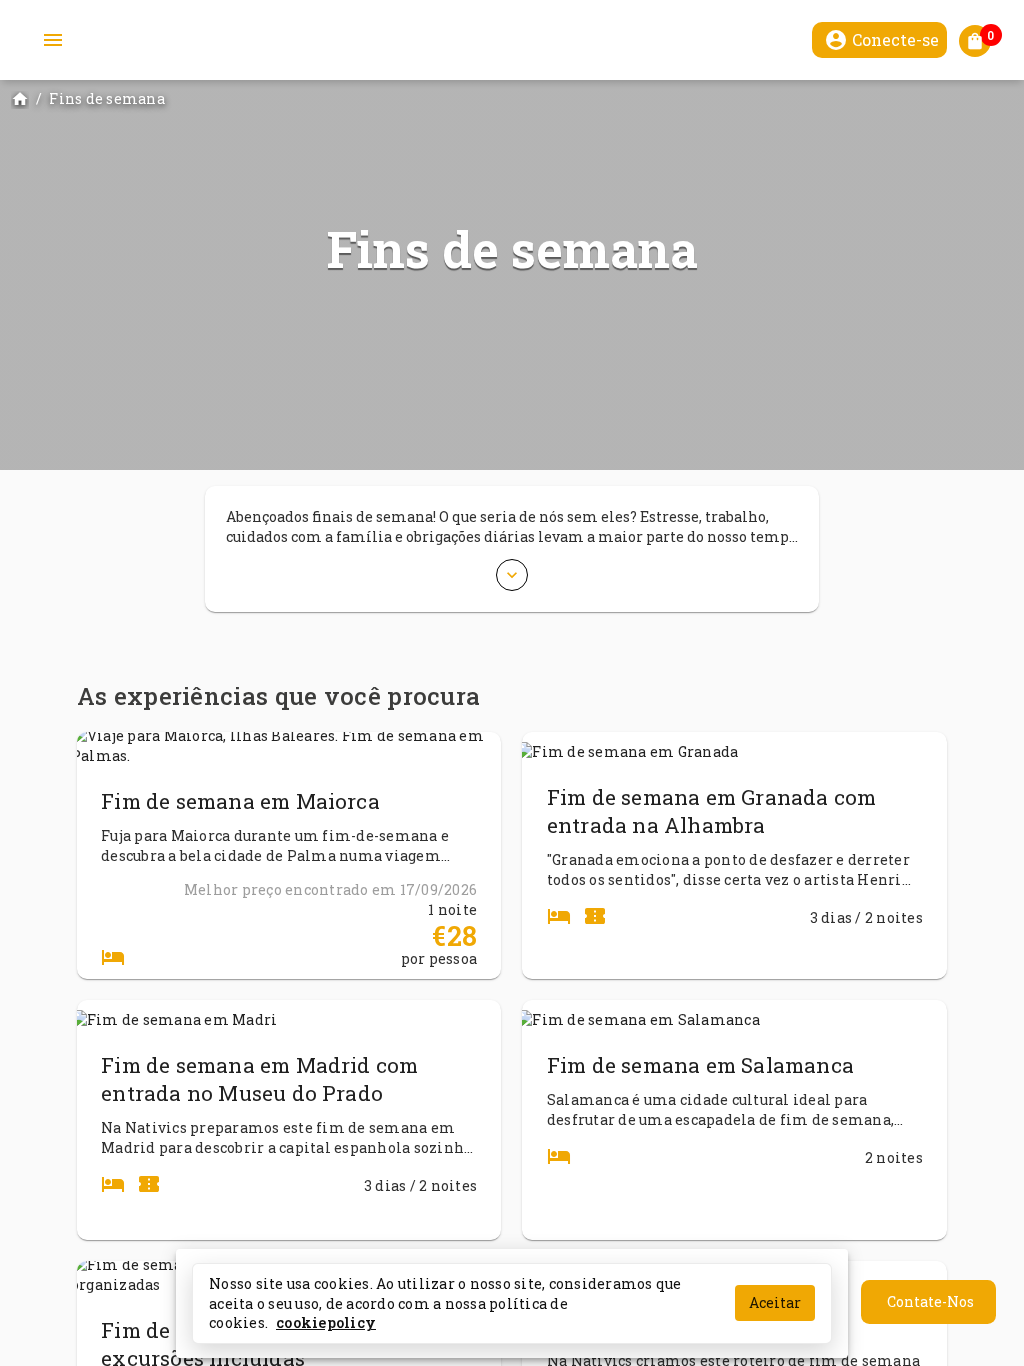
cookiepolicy (326, 1322)
